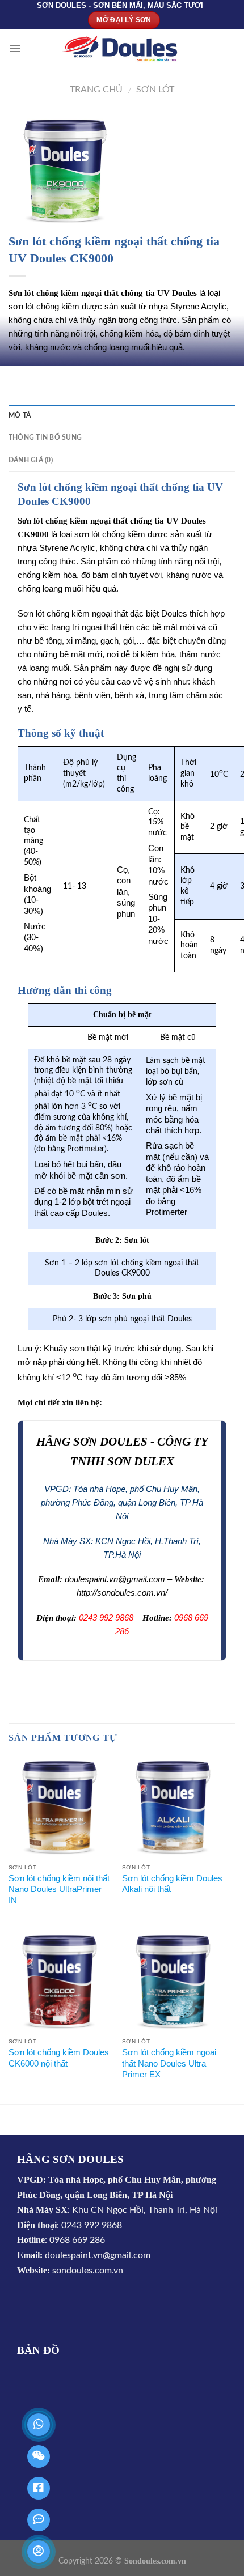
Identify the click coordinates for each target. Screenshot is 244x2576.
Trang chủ (96, 90)
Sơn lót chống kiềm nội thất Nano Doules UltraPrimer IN (59, 1889)
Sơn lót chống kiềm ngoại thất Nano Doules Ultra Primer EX (169, 2063)
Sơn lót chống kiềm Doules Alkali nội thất (172, 1884)
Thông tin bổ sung (45, 437)
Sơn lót (155, 90)
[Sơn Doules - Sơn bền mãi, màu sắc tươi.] (122, 49)
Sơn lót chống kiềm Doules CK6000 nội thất (59, 2058)
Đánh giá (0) (31, 460)
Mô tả (20, 415)
